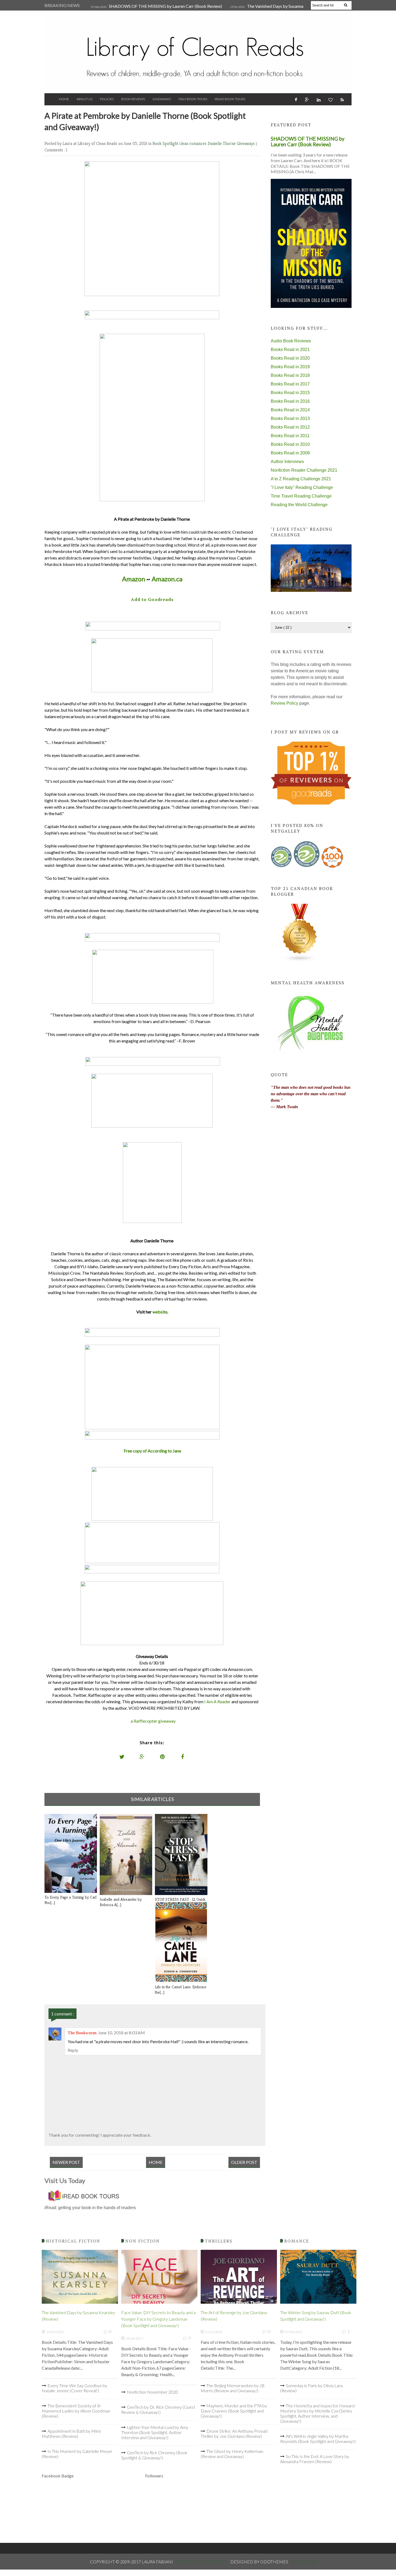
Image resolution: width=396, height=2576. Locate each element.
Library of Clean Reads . (202, 2562)
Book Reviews (133, 99)
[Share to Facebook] (183, 1757)
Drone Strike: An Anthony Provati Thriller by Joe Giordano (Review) (234, 2434)
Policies (107, 99)
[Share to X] (122, 1757)
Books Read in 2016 (290, 401)
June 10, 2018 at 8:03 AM (121, 2033)
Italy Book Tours (193, 99)
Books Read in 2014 (290, 410)
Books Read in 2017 (290, 384)
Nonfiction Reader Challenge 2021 (304, 470)
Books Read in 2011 (290, 436)
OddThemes (303, 2562)
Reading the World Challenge (299, 505)
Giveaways (162, 99)
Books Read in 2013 (290, 418)
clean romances (193, 143)
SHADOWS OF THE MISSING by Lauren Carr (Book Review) (165, 6)
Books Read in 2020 (290, 358)
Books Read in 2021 (290, 350)
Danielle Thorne (222, 143)
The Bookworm (82, 2033)
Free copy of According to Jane (152, 1451)
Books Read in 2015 (290, 393)
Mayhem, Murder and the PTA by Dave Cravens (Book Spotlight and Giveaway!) (234, 2411)
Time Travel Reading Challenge (301, 496)
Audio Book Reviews (291, 341)
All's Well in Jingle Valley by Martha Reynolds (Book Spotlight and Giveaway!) (318, 2439)
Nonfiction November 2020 (152, 2392)
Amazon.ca (167, 579)
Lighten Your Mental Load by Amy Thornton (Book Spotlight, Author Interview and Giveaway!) (155, 2432)
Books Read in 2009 (290, 453)
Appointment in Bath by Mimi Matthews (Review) (71, 2434)
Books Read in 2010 (290, 444)
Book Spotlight (166, 143)
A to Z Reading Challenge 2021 (301, 479)
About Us (84, 99)
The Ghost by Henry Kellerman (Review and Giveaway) (232, 2454)
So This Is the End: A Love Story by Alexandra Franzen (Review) (315, 2459)
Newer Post (66, 2162)
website (160, 1312)
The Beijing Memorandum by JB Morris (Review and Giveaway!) (233, 2388)
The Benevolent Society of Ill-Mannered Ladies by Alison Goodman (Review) (76, 2411)
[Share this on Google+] (142, 1757)
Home (64, 99)
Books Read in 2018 (290, 375)
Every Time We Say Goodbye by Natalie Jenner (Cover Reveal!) (74, 2388)
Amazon (134, 579)
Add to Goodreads (152, 599)
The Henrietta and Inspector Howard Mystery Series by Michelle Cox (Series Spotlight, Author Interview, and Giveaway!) (317, 2413)
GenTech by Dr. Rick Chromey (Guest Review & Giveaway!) (158, 2410)
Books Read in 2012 (290, 427)
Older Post (244, 2162)
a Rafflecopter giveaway (153, 1721)
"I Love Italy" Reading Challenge (302, 487)
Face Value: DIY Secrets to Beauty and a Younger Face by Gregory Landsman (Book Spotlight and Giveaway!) (158, 2319)
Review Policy (284, 703)
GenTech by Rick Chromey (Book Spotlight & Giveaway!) (154, 2455)
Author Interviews (287, 462)
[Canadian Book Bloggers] (300, 960)
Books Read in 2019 (290, 367)
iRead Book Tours (230, 99)
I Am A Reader (217, 1701)
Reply (73, 2050)
